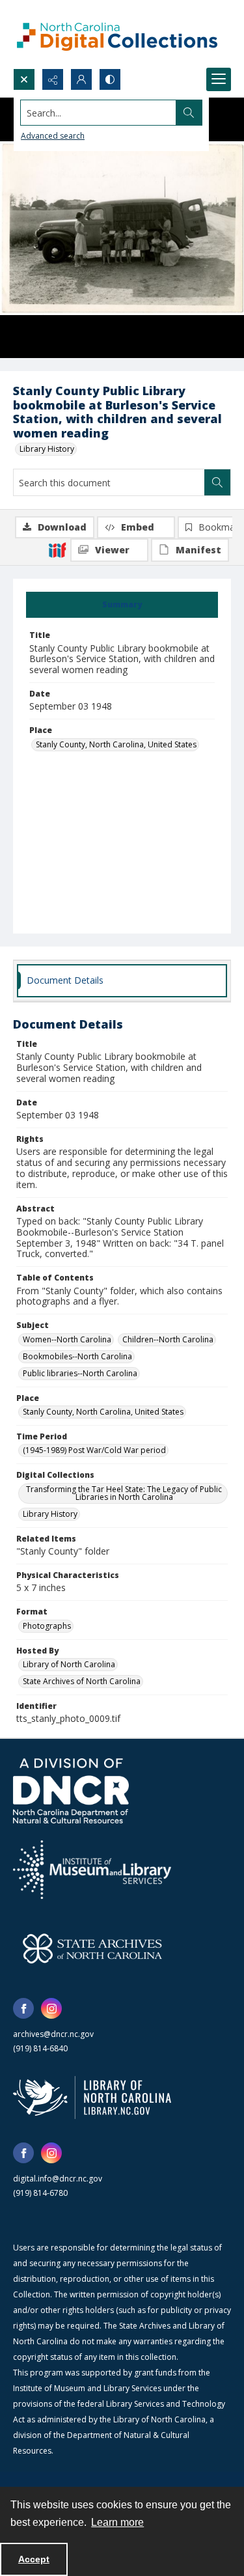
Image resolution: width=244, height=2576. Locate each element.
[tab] (122, 605)
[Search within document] (217, 482)
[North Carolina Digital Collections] (117, 34)
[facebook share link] (23, 2008)
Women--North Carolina (67, 1339)
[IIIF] (57, 549)
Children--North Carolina (168, 1339)
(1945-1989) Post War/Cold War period (94, 1450)
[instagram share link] (51, 2008)
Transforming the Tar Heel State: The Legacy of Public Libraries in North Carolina (124, 1493)
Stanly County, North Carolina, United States (116, 744)
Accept (34, 2559)
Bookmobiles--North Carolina (77, 1356)
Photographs (47, 1626)
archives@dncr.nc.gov (53, 2034)
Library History (47, 449)
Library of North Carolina (69, 1664)
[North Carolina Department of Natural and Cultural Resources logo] (71, 1791)
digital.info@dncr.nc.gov (58, 2179)
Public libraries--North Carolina (80, 1373)
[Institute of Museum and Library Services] (92, 1870)
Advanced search (53, 136)
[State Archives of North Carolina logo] (92, 1948)
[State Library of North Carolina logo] (92, 2098)
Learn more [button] (117, 2522)
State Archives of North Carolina (82, 1681)
